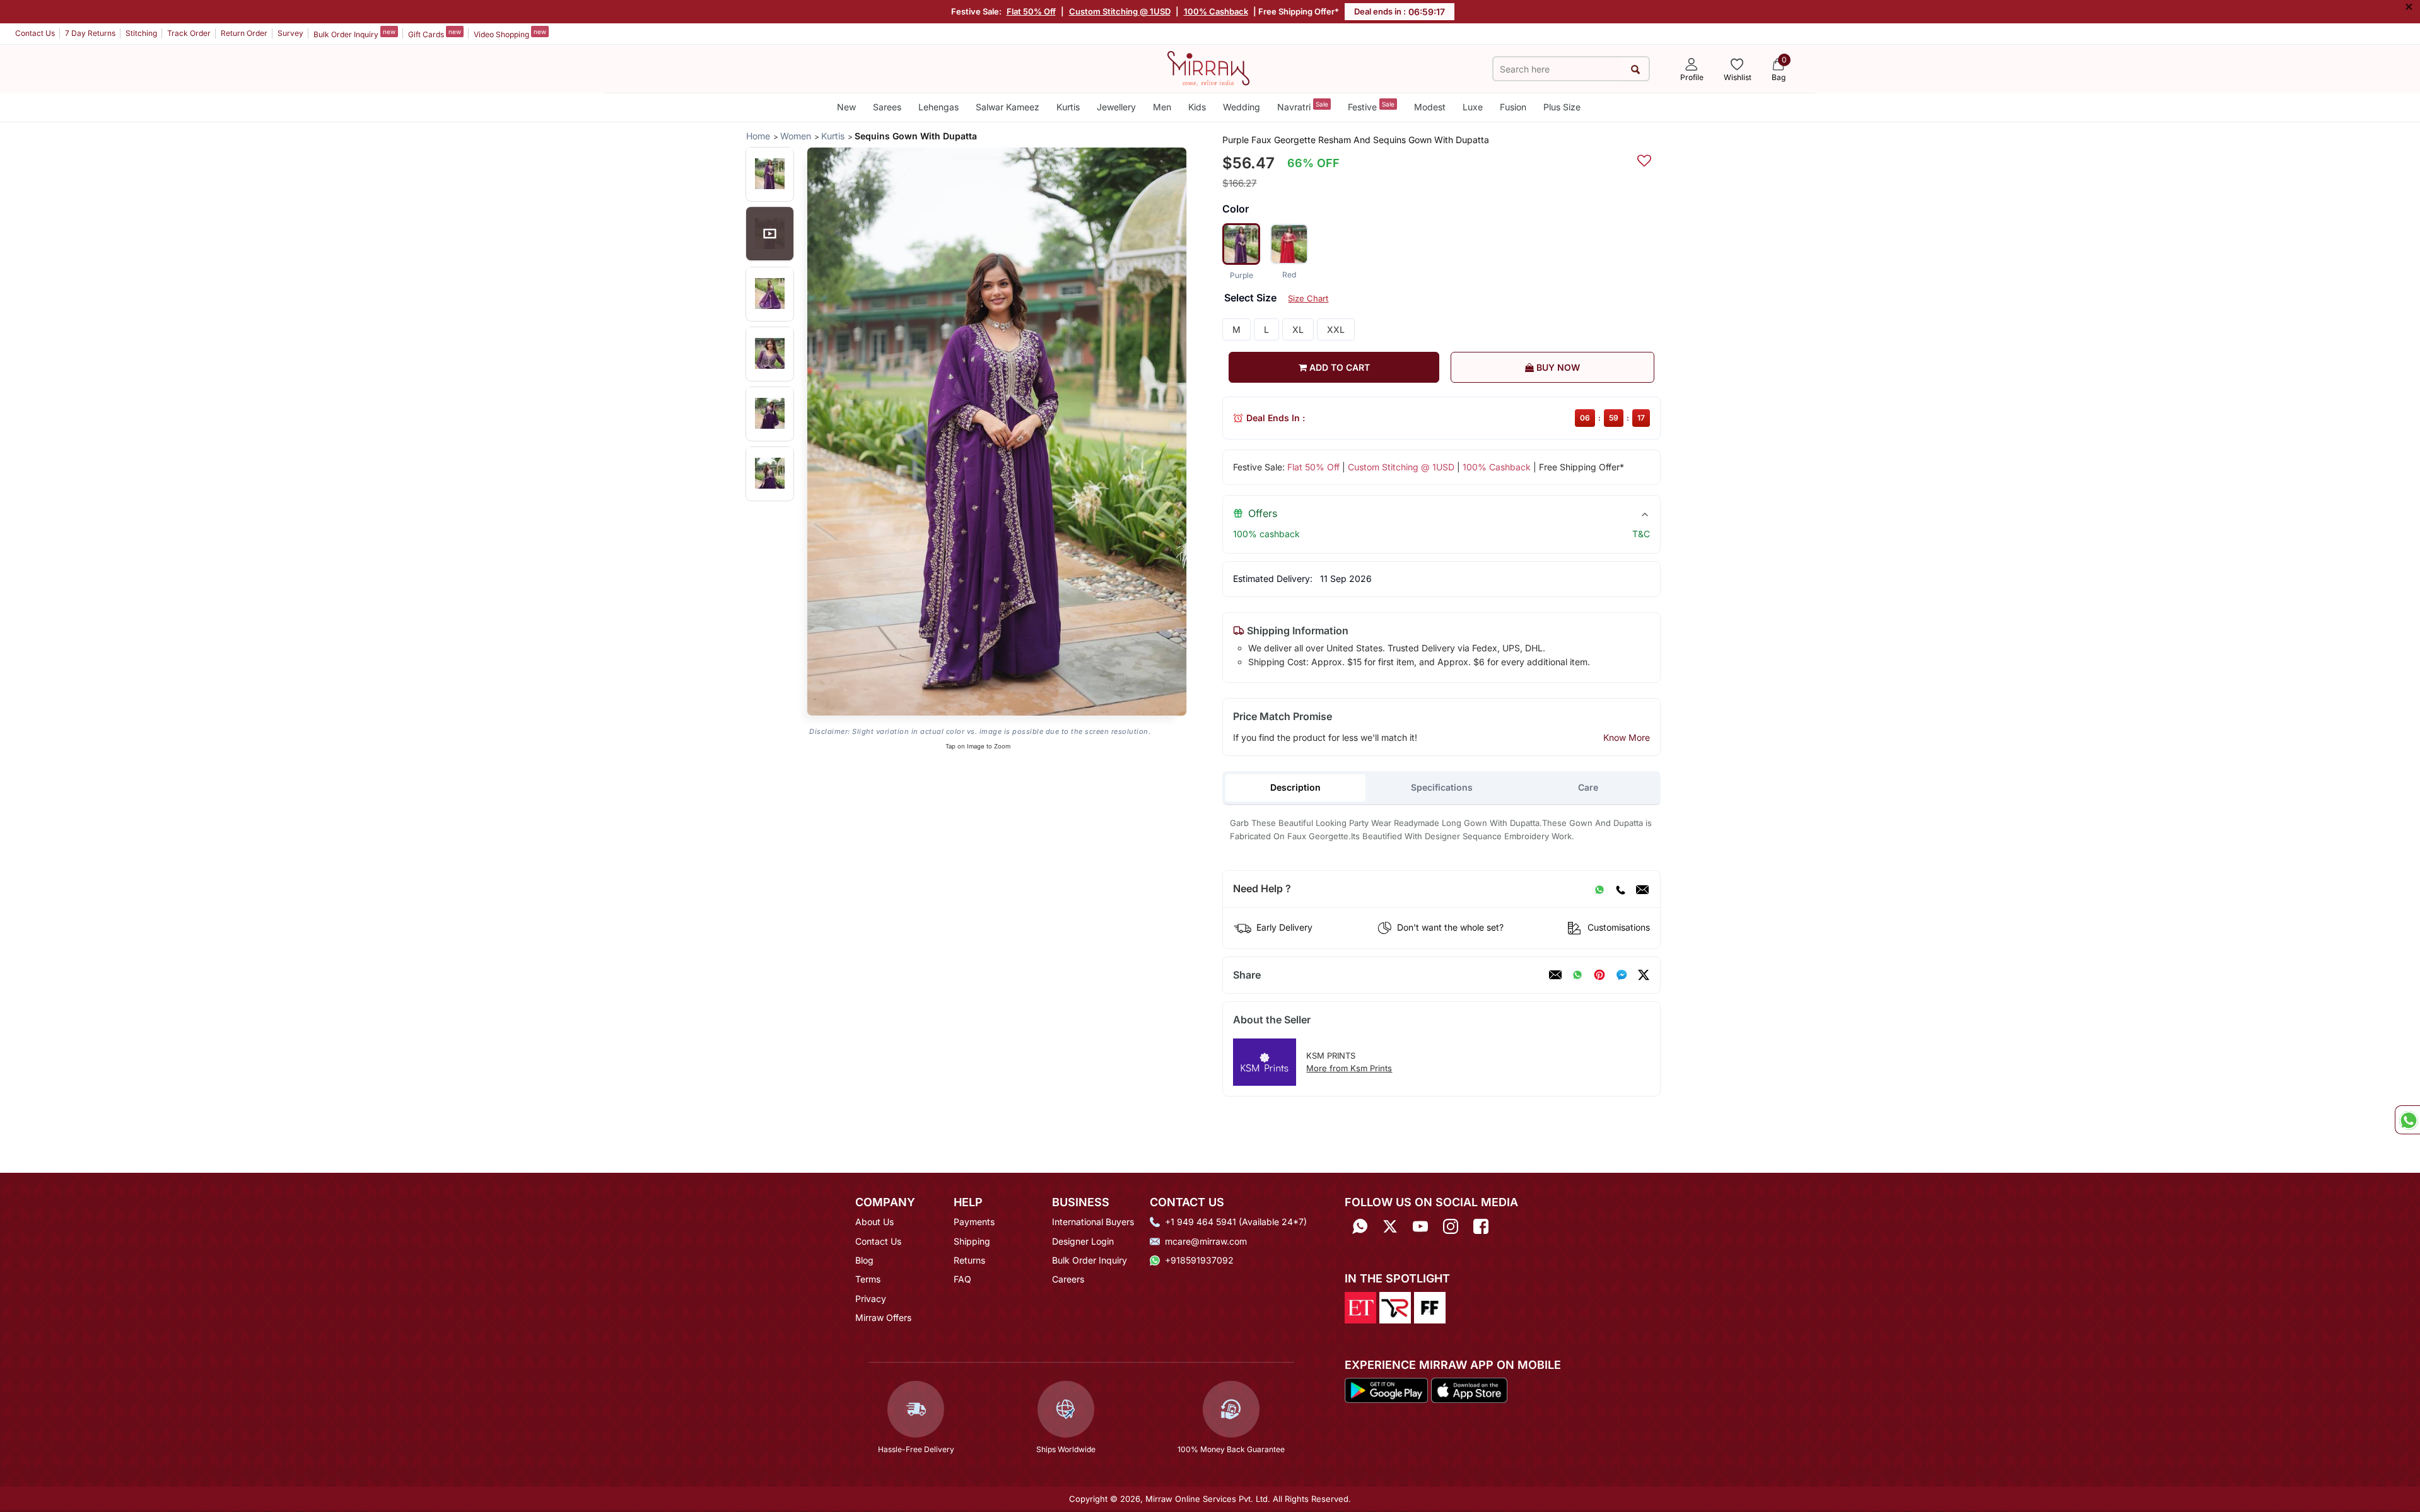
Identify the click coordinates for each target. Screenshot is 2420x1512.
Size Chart (1308, 298)
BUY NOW (1557, 367)
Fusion (1513, 107)
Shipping (972, 1241)
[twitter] (1644, 975)
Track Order (189, 33)
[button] (770, 174)
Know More (1627, 737)
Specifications (1442, 787)
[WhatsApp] (1599, 889)
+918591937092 (1199, 1260)
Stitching (141, 33)
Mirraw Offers (883, 1317)
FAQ (962, 1279)
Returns (969, 1260)
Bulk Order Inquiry (354, 33)
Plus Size (1562, 107)
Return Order (244, 33)
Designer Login (1083, 1241)
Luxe (1473, 107)
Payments (974, 1222)
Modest (1430, 107)
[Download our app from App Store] (1469, 1390)
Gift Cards (435, 33)
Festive (1371, 106)
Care (1588, 787)
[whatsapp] (1577, 975)
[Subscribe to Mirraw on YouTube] (1420, 1226)
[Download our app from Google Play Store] (1386, 1390)
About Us (874, 1222)
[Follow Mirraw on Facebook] (1481, 1226)
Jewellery (1116, 107)
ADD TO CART (1338, 367)
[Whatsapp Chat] (2407, 1120)
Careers (1068, 1279)
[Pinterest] (1599, 975)
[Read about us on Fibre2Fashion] (1430, 1306)
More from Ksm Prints (1349, 1068)
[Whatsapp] (1360, 1226)
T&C (1641, 534)
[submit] (1635, 69)
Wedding (1242, 107)
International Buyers (1093, 1222)
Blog (864, 1260)
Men (1162, 107)
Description (1295, 787)
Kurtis (1068, 107)
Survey (290, 33)
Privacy (871, 1299)
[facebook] (1622, 975)
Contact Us (35, 33)
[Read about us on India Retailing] (1395, 1306)
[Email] (1642, 889)
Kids (1197, 107)
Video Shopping (510, 33)
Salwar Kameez (1008, 107)
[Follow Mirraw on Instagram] (1451, 1226)
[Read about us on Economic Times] (1360, 1306)
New (846, 107)
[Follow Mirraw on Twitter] (1390, 1226)
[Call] (1620, 889)
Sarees (887, 107)
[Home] (1208, 67)
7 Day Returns (90, 33)
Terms (868, 1279)
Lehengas (938, 107)
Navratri (1303, 106)
